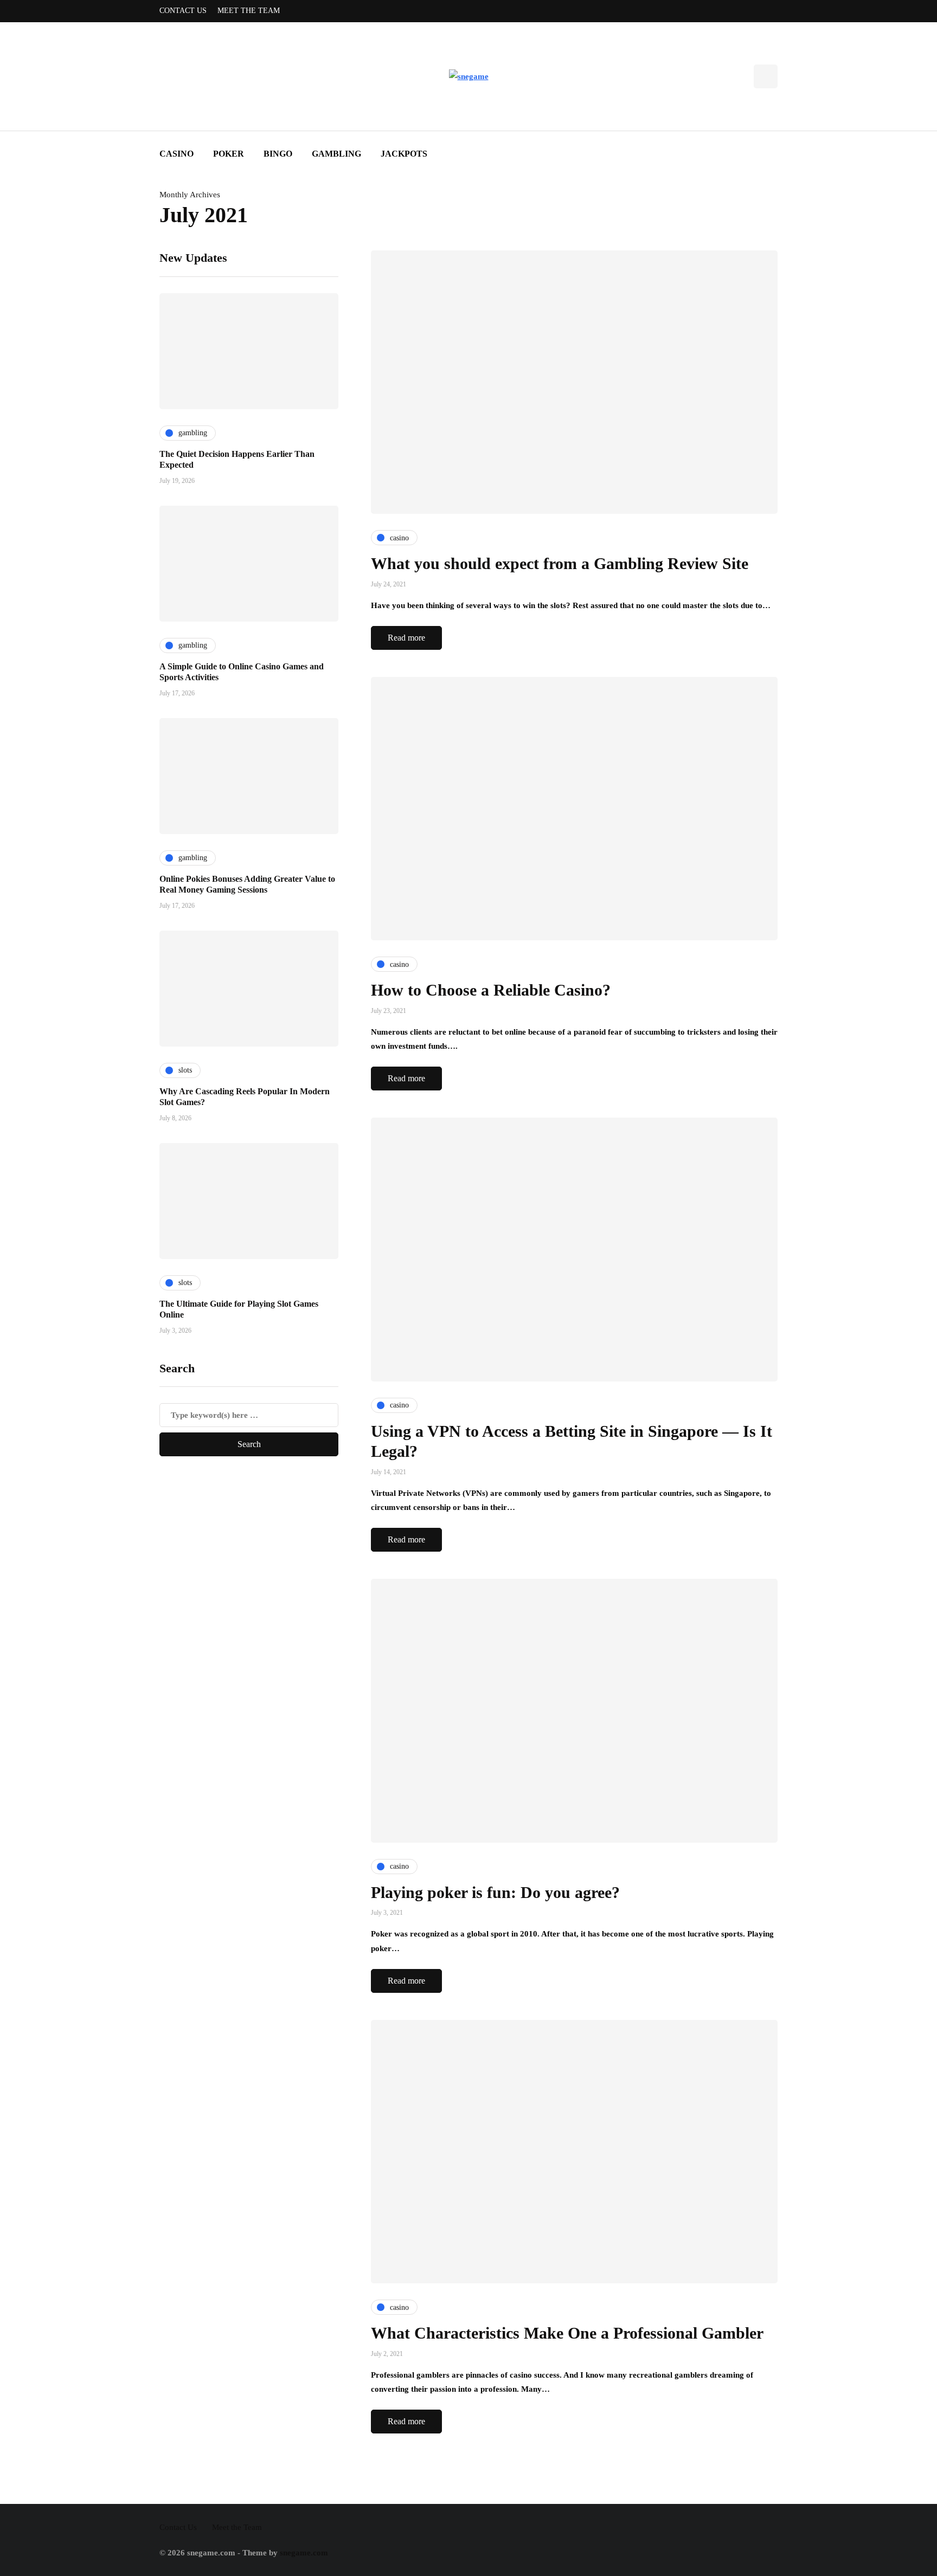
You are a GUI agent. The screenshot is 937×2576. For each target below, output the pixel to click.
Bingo (278, 154)
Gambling (336, 154)
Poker (229, 154)
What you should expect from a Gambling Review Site (560, 563)
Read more (406, 638)
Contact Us (183, 11)
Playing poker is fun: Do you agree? (495, 1892)
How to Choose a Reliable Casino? (491, 990)
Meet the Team (249, 11)
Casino (177, 154)
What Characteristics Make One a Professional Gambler (567, 2333)
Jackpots (404, 154)
